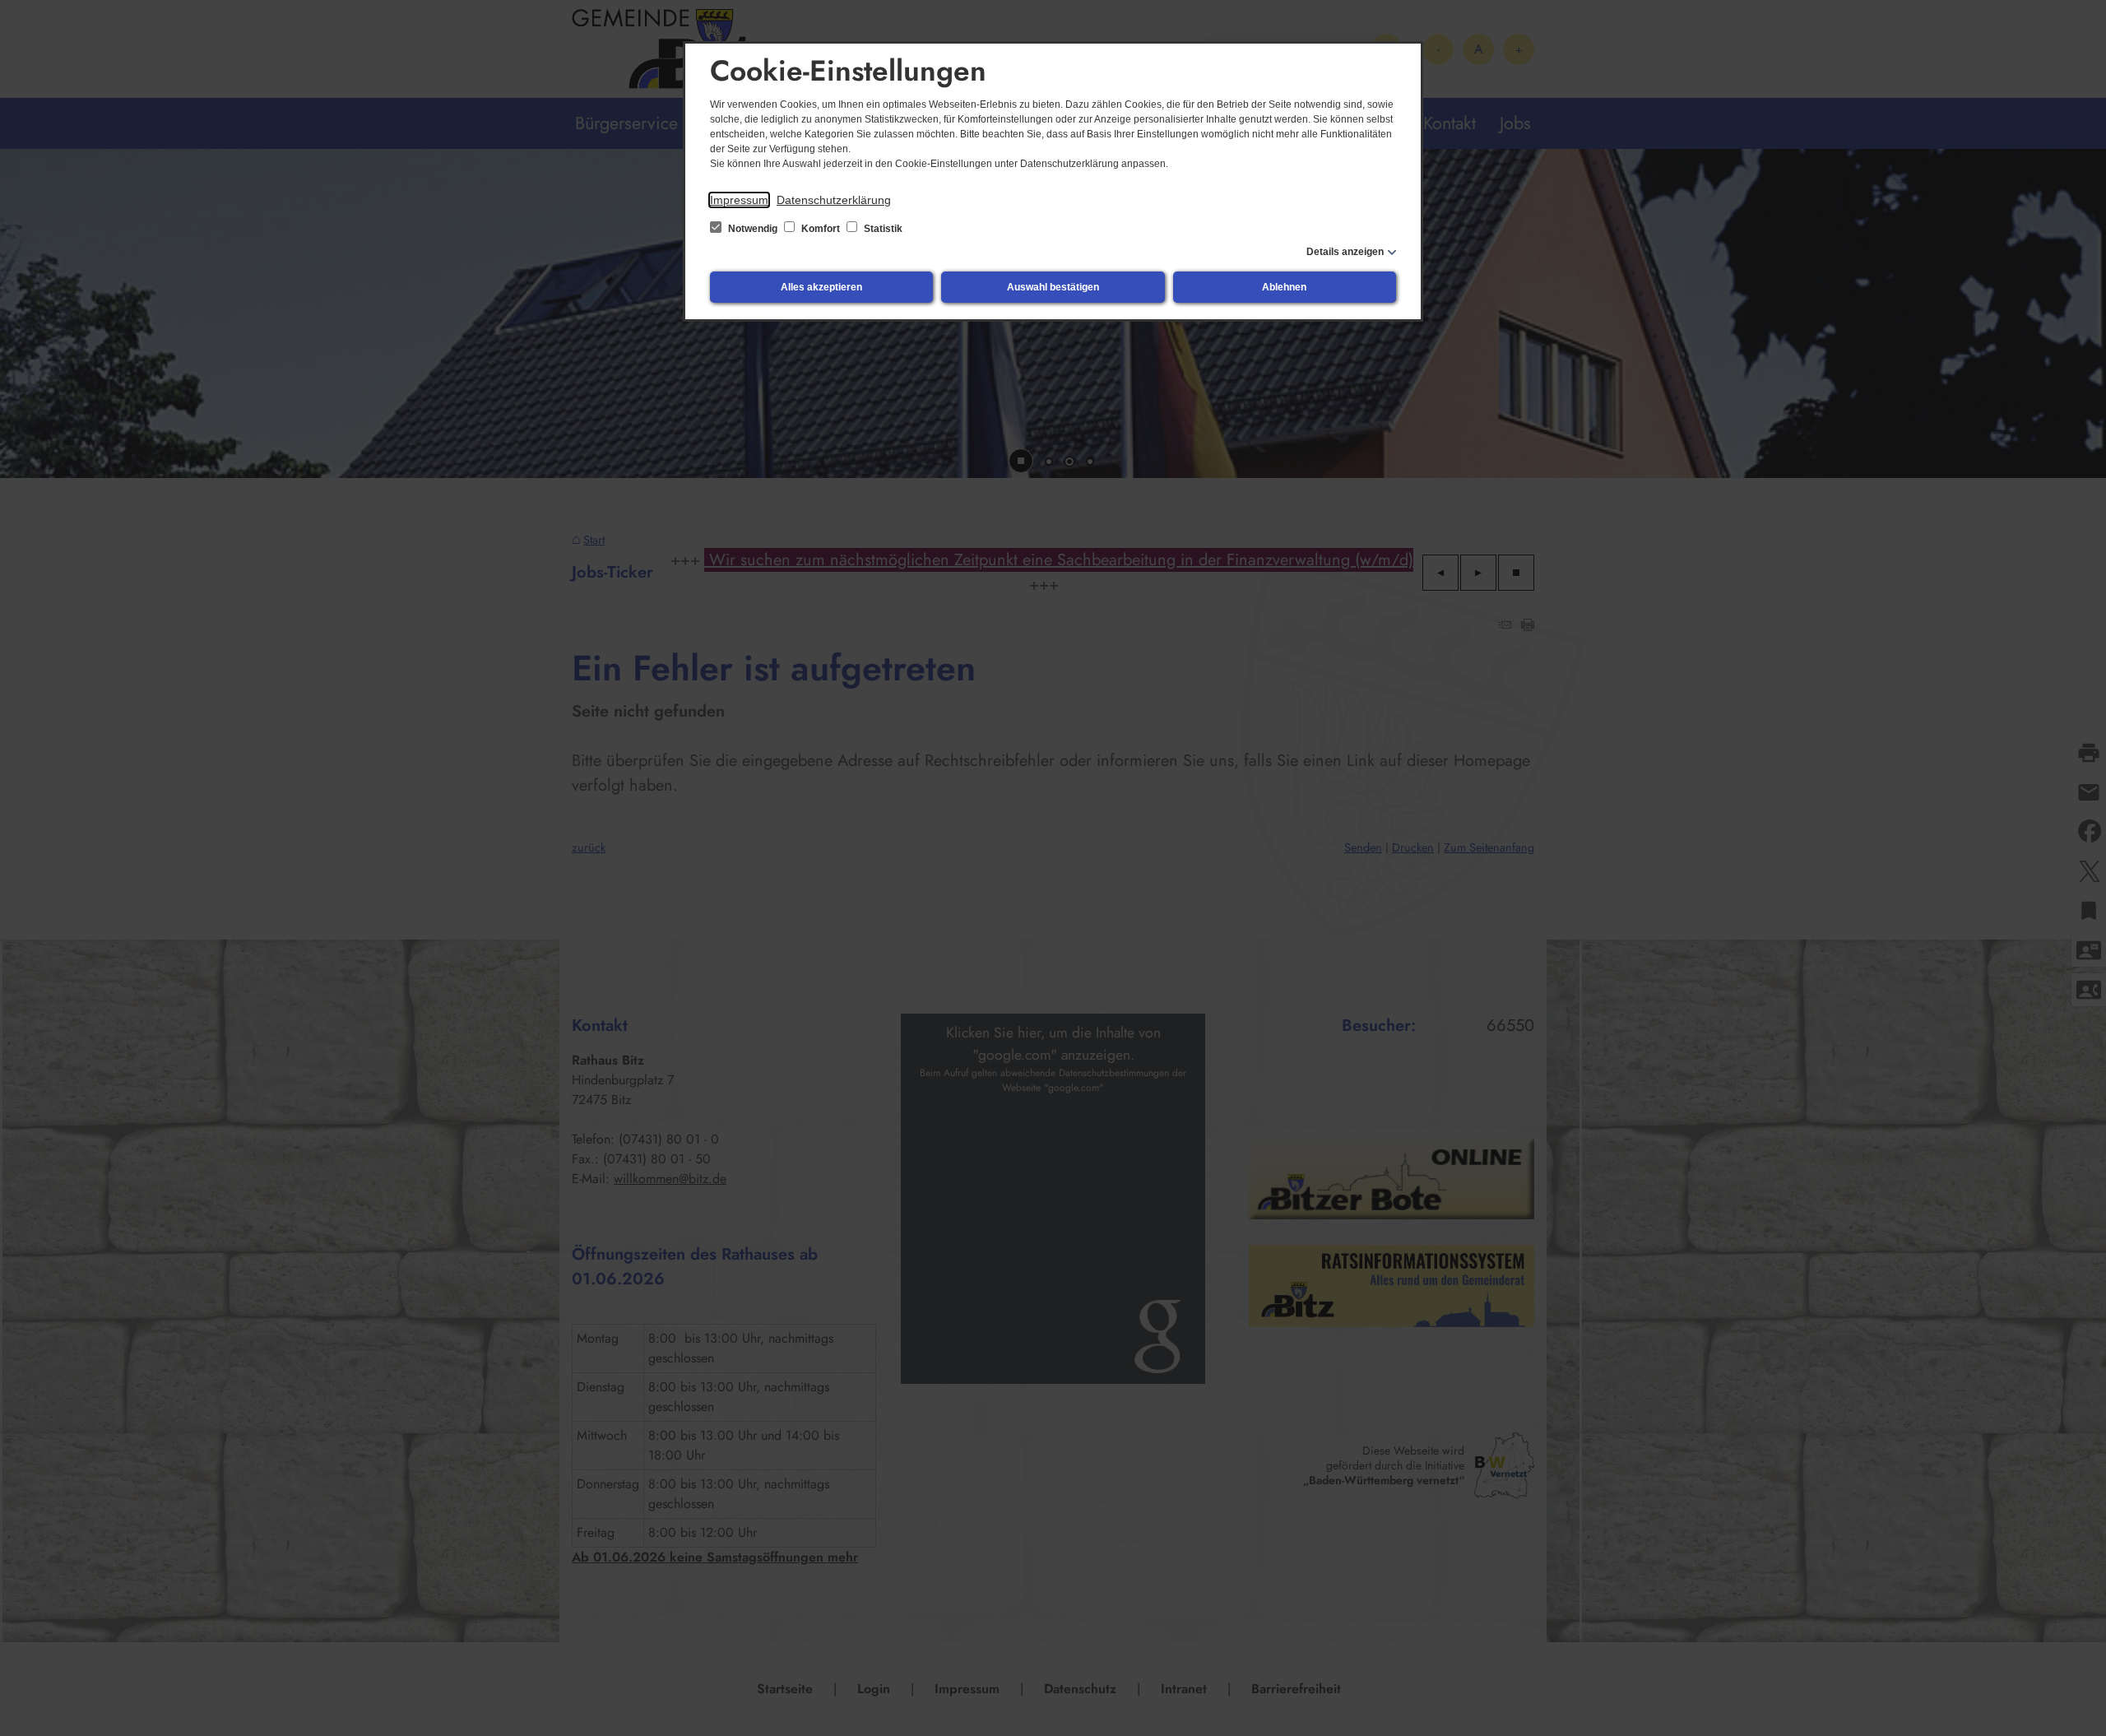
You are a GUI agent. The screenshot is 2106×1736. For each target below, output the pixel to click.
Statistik (882, 229)
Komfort (821, 229)
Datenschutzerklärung (834, 200)
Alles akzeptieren (821, 287)
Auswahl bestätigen (1053, 287)
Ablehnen (1284, 287)
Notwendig (753, 229)
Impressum (739, 200)
